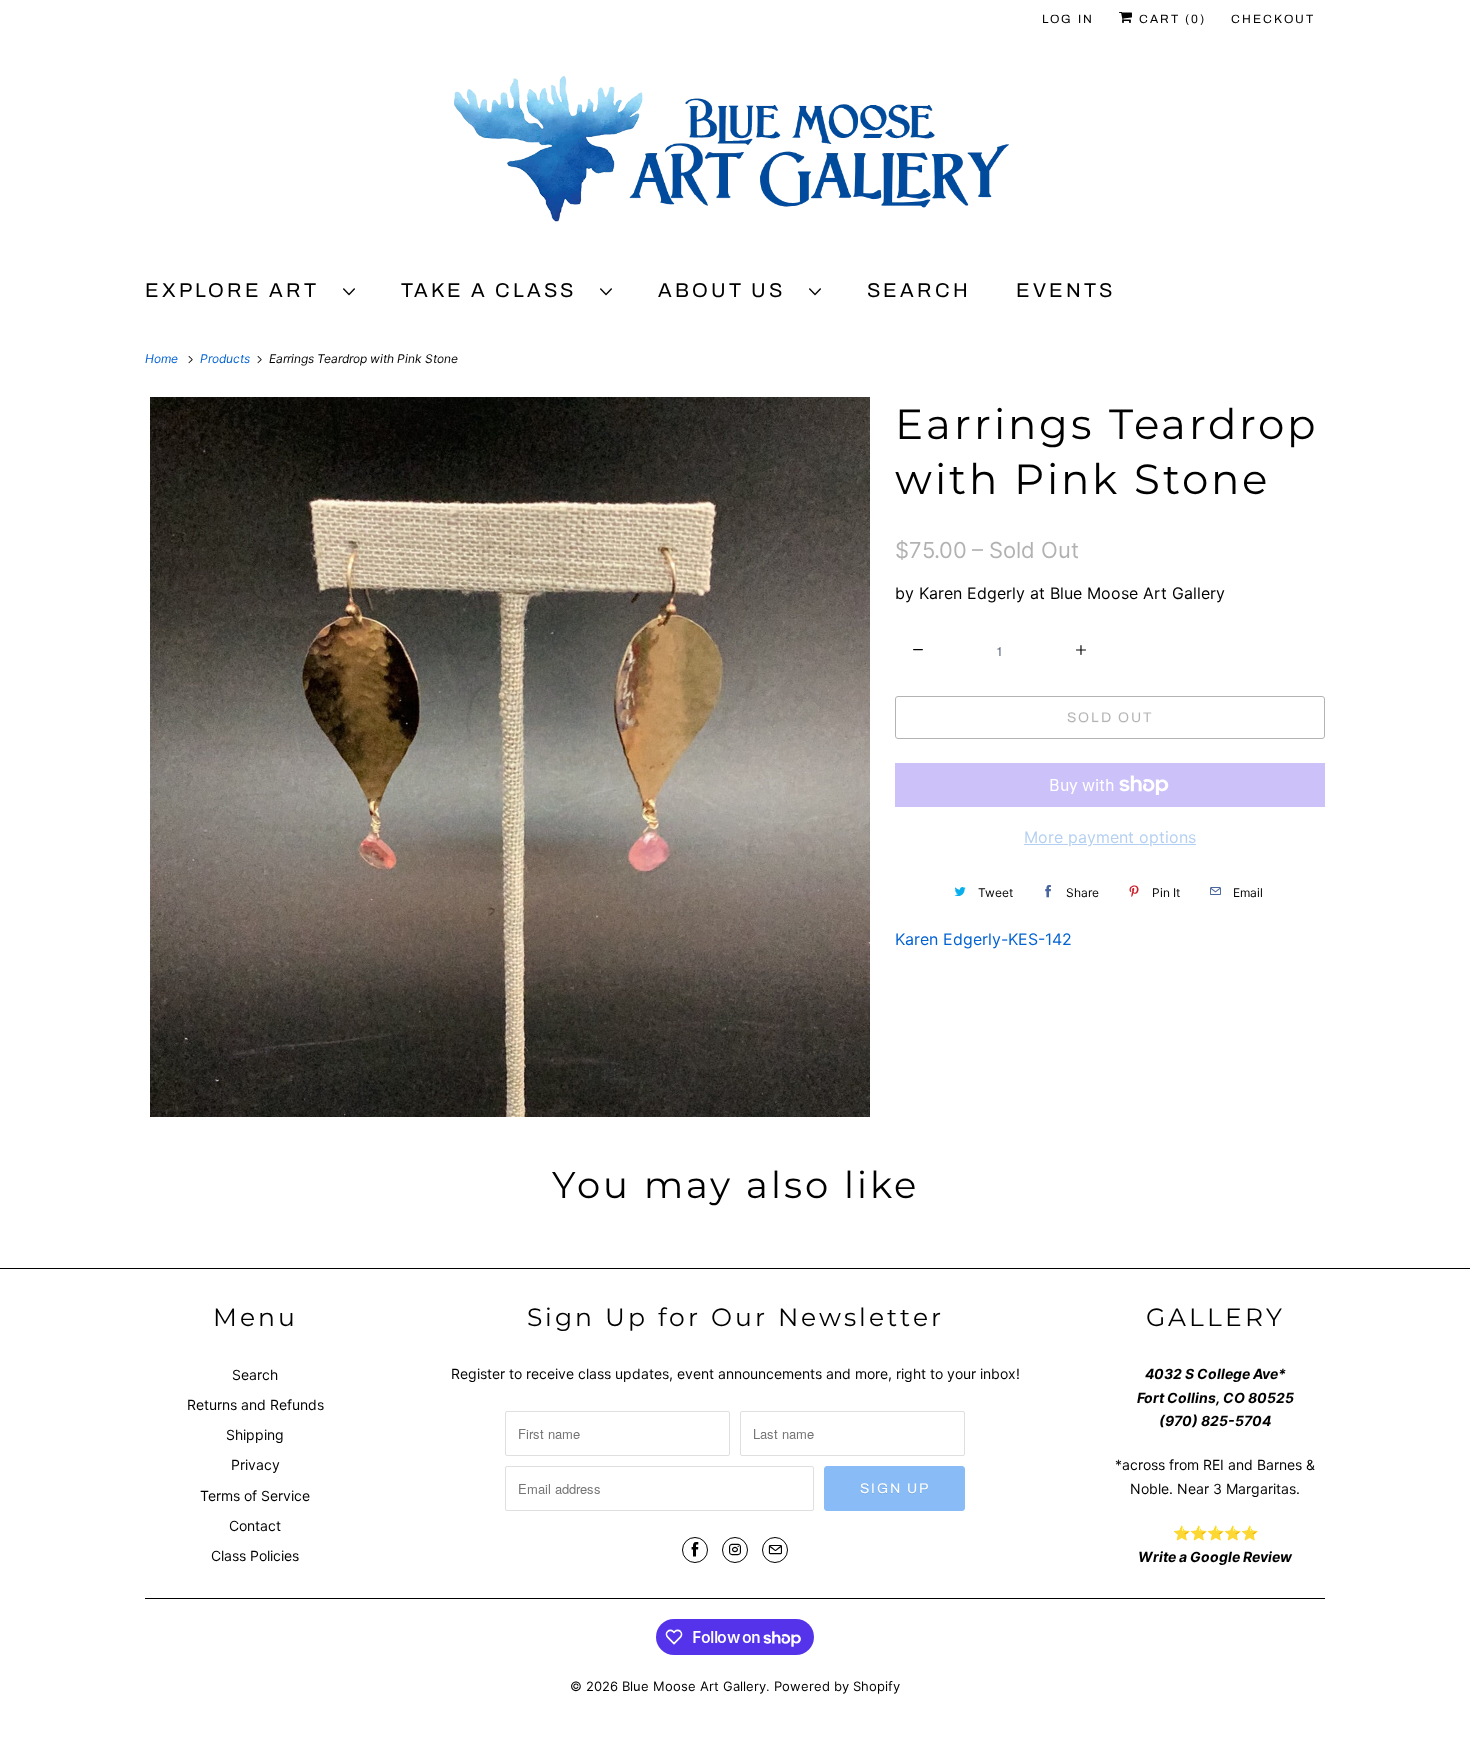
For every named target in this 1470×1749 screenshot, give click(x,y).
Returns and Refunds (255, 1404)
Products (226, 358)
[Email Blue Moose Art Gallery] (775, 1550)
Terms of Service (255, 1495)
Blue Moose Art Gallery (694, 1686)
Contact (255, 1525)
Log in (1068, 19)
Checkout (1273, 19)
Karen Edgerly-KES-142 (983, 939)
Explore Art (239, 290)
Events (1065, 290)
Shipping (255, 1434)
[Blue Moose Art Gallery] (735, 157)
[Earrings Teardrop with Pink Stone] (510, 757)
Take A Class (495, 290)
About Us (728, 290)
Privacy (255, 1464)
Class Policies (255, 1555)
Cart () (1170, 19)
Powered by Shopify (837, 1686)
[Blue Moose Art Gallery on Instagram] (735, 1550)
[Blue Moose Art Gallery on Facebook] (695, 1550)
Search (919, 290)
